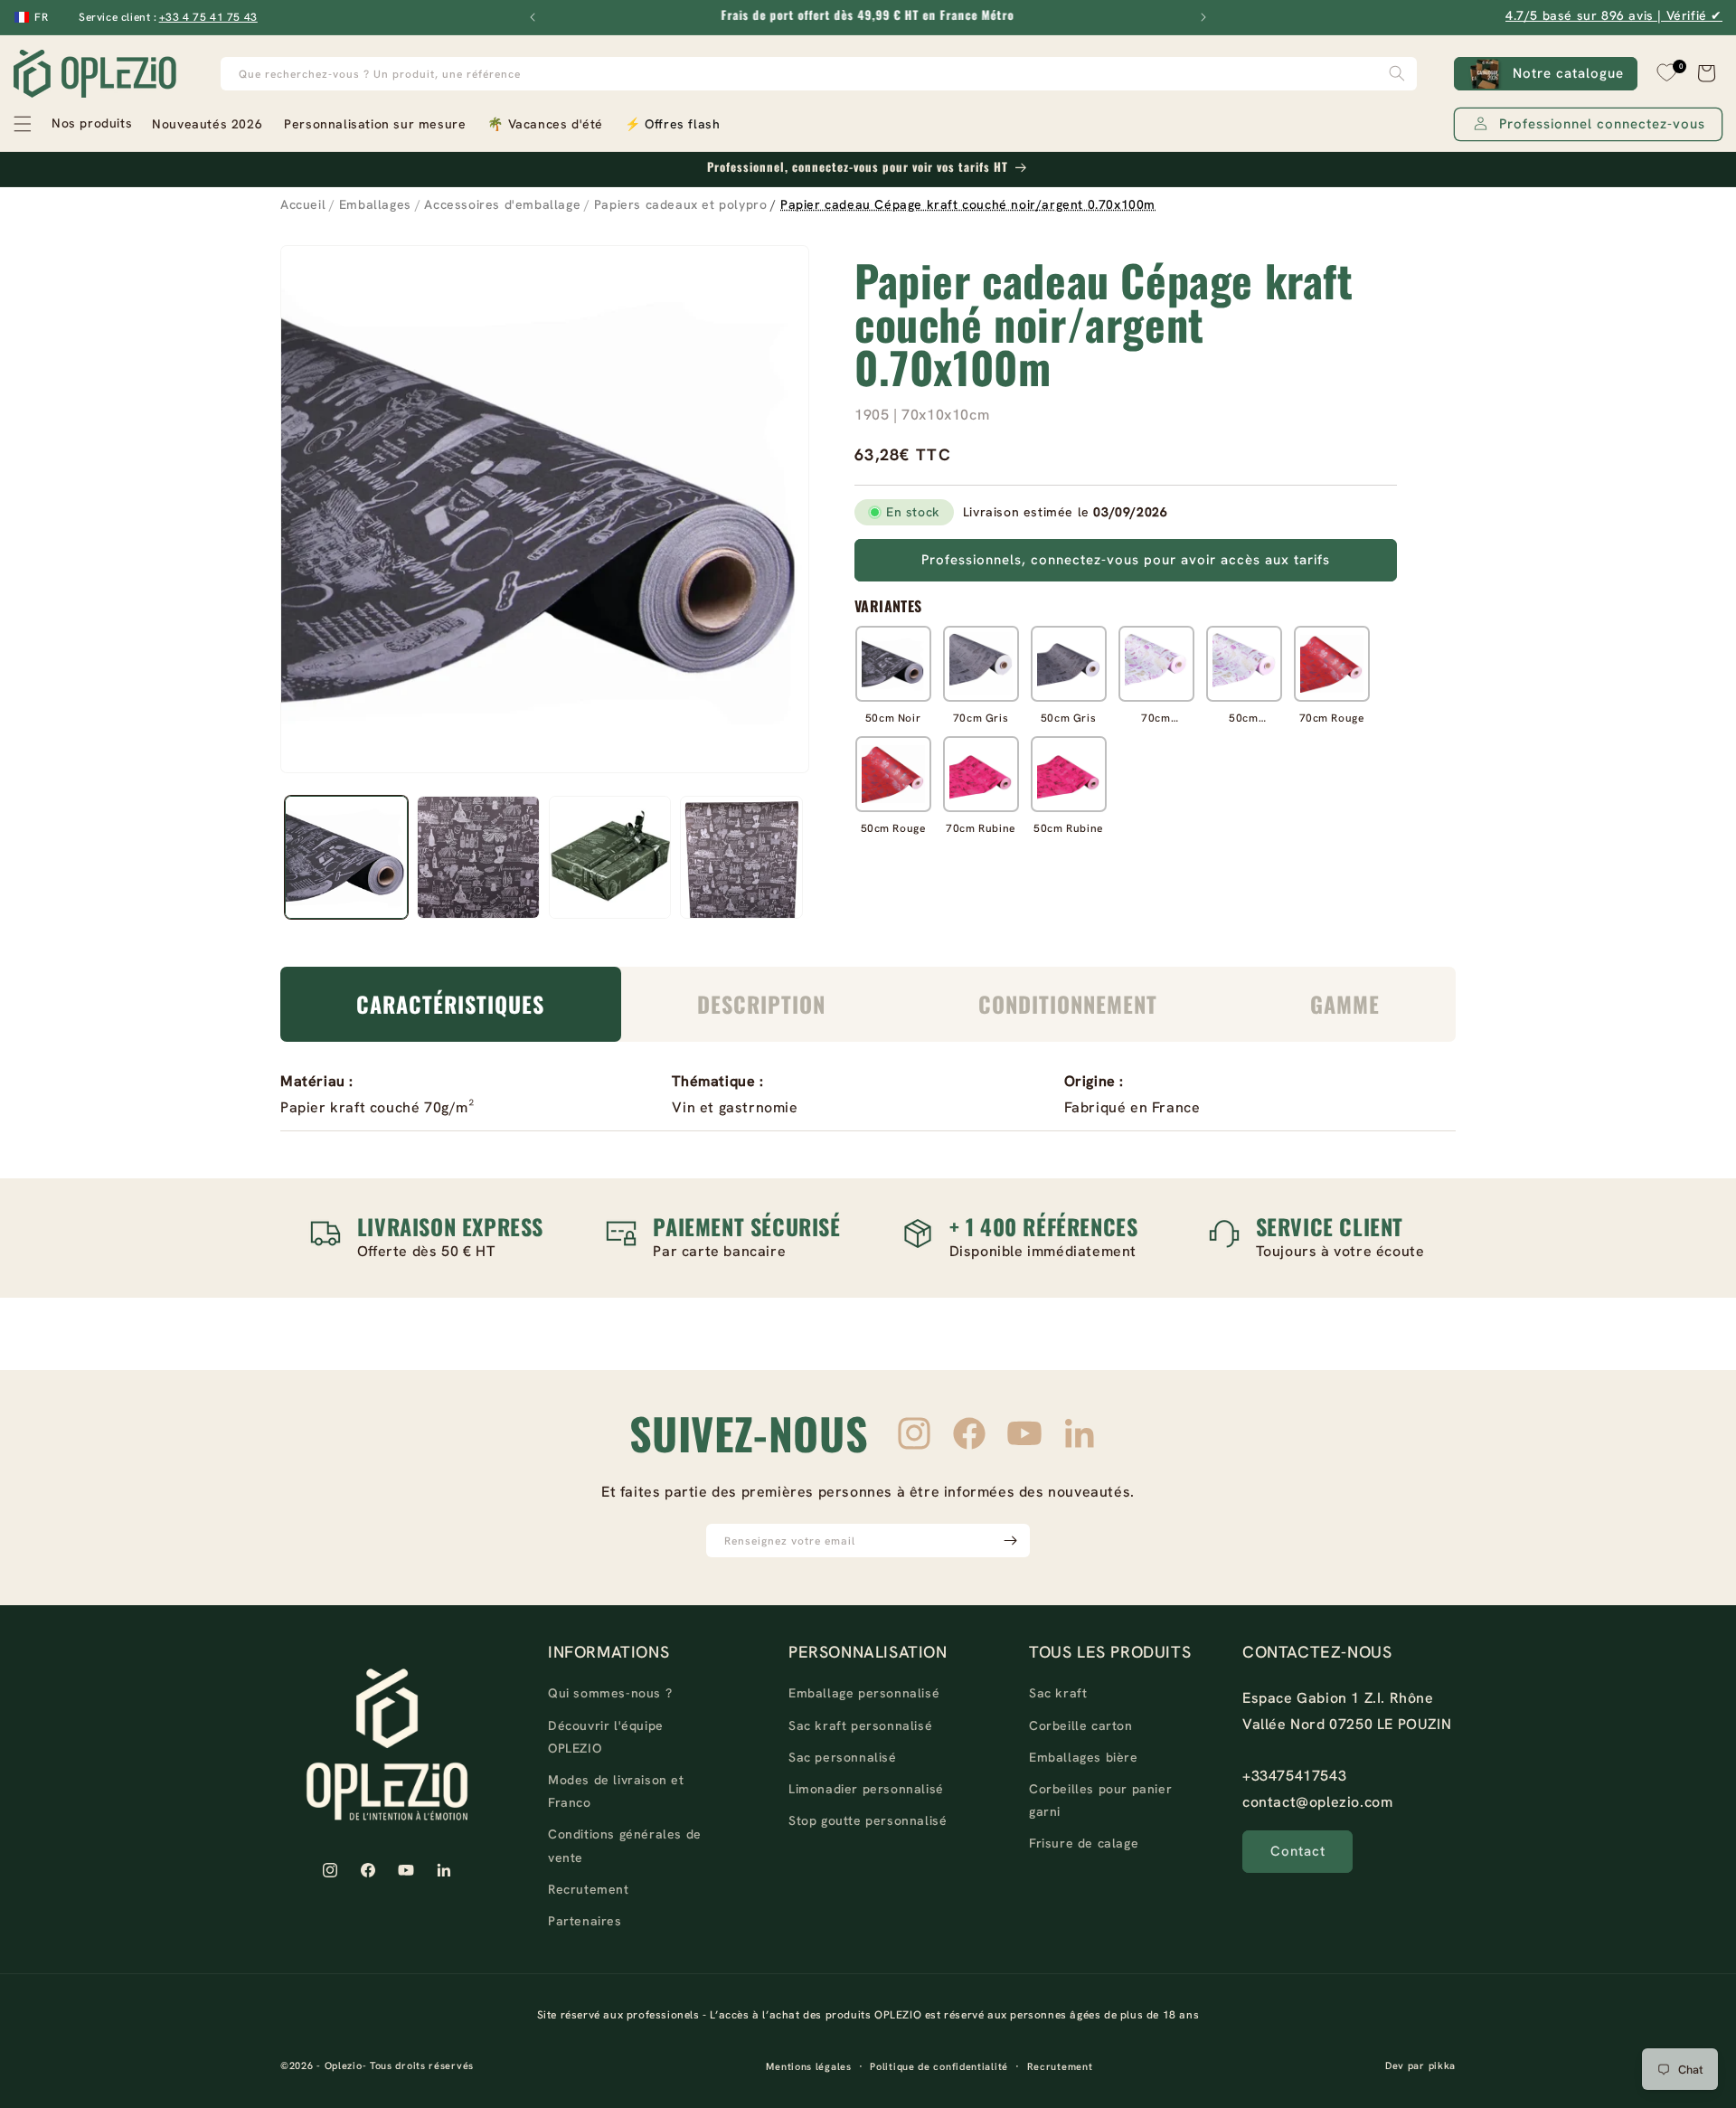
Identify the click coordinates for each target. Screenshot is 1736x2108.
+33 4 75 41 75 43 (208, 17)
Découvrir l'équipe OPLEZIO (606, 1737)
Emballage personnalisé (864, 1693)
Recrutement (589, 1889)
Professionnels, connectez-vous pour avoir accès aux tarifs (1126, 560)
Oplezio (344, 2065)
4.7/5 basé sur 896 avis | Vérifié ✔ (1614, 15)
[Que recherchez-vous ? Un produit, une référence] (1397, 74)
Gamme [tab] (1345, 1004)
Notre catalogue (1568, 73)
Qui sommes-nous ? (610, 1693)
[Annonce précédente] (533, 17)
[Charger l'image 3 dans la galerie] (610, 857)
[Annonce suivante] (1203, 17)
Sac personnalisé (843, 1757)
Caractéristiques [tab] (450, 1004)
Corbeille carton (1081, 1725)
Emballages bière (1084, 1757)
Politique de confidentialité (939, 2066)
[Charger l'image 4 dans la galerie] (741, 857)
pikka (1443, 2065)
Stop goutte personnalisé (868, 1820)
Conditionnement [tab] (1068, 1004)
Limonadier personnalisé (866, 1789)
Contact (1298, 1851)
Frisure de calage (1084, 1843)
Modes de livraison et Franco (616, 1791)
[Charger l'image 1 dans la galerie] (346, 857)
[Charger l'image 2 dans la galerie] (478, 857)
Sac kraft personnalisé (860, 1725)
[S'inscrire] (1010, 1541)
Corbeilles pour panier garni (1100, 1800)
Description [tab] (761, 1004)
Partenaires (585, 1921)
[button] (72, 124)
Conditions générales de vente (625, 1845)
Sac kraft (1058, 1693)
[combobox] (819, 74)
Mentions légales (808, 2066)
